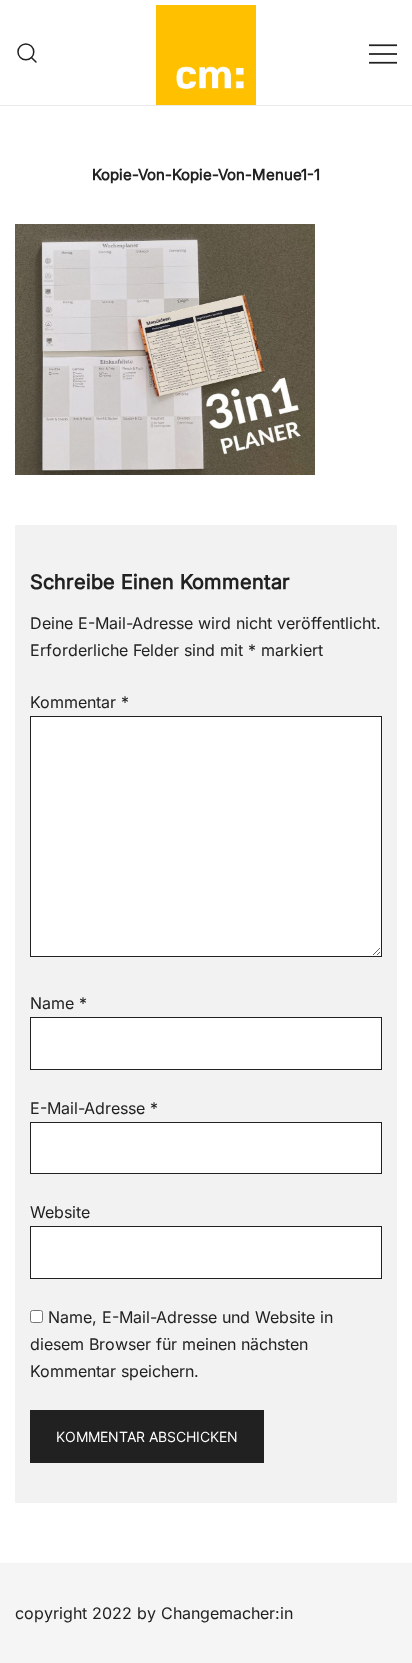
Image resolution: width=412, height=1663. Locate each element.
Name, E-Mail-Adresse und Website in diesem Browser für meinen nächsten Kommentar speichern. (181, 1344)
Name (58, 1003)
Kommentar (79, 702)
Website (60, 1212)
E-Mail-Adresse (94, 1108)
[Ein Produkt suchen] (27, 52)
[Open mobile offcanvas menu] (383, 52)
